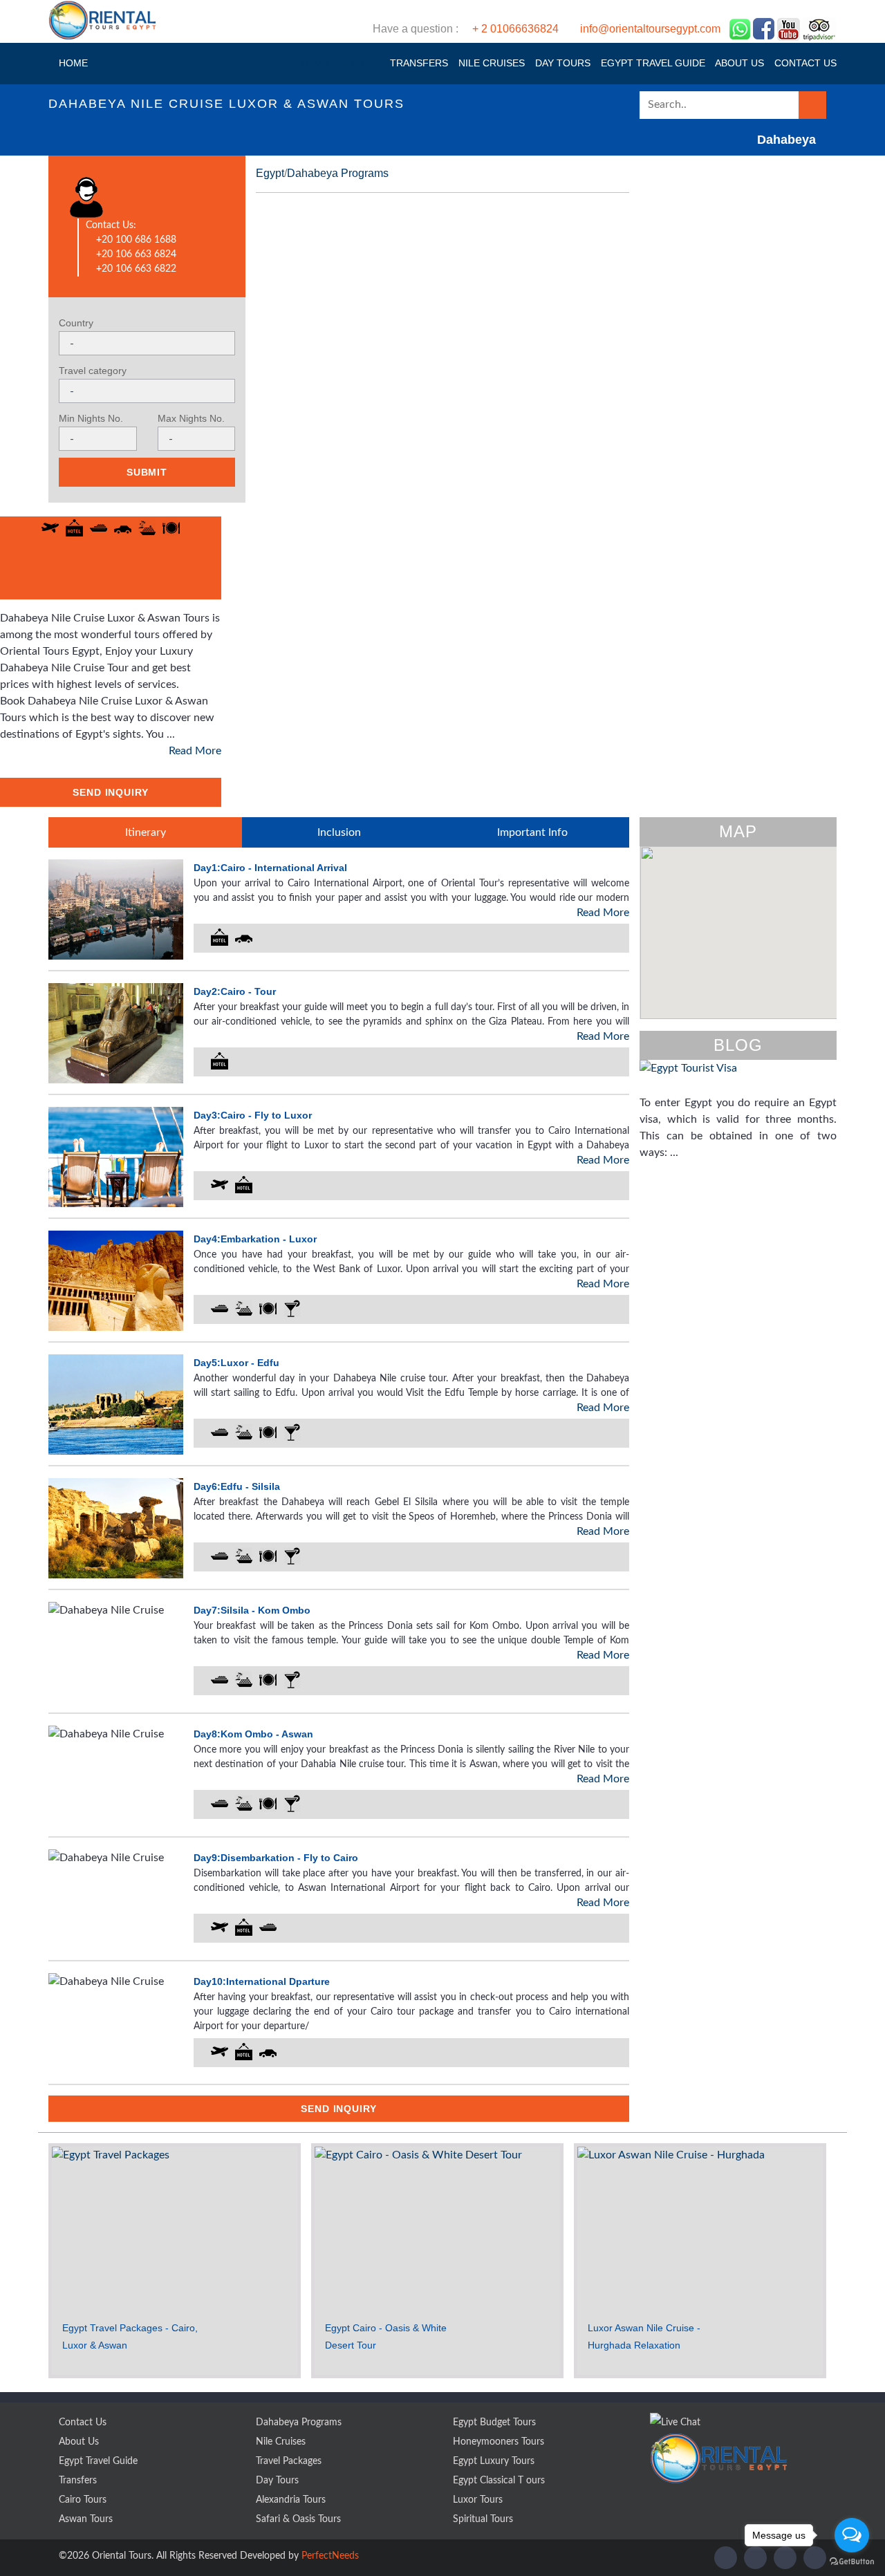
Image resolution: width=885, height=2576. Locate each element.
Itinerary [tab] (146, 832)
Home (72, 63)
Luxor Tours (478, 2500)
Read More (195, 751)
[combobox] (147, 343)
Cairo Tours (83, 2500)
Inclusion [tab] (339, 832)
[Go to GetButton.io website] (852, 2562)
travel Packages (339, 63)
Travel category (93, 371)
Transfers (418, 63)
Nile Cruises (281, 2442)
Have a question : (547, 29)
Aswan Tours (86, 2519)
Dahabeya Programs (338, 173)
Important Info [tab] (532, 832)
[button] (735, 925)
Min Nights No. (91, 418)
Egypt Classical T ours (499, 2481)
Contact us (804, 63)
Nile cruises (490, 63)
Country (76, 323)
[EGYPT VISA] (738, 1077)
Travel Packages (289, 2461)
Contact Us (83, 2423)
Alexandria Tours (291, 2500)
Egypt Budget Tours (494, 2423)
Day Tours (561, 63)
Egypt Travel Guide (652, 63)
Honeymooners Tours (499, 2442)
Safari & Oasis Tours (298, 2519)
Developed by (299, 2556)
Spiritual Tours (483, 2519)
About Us (738, 63)
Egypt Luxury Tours (494, 2461)
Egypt (270, 173)
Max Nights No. (191, 418)
